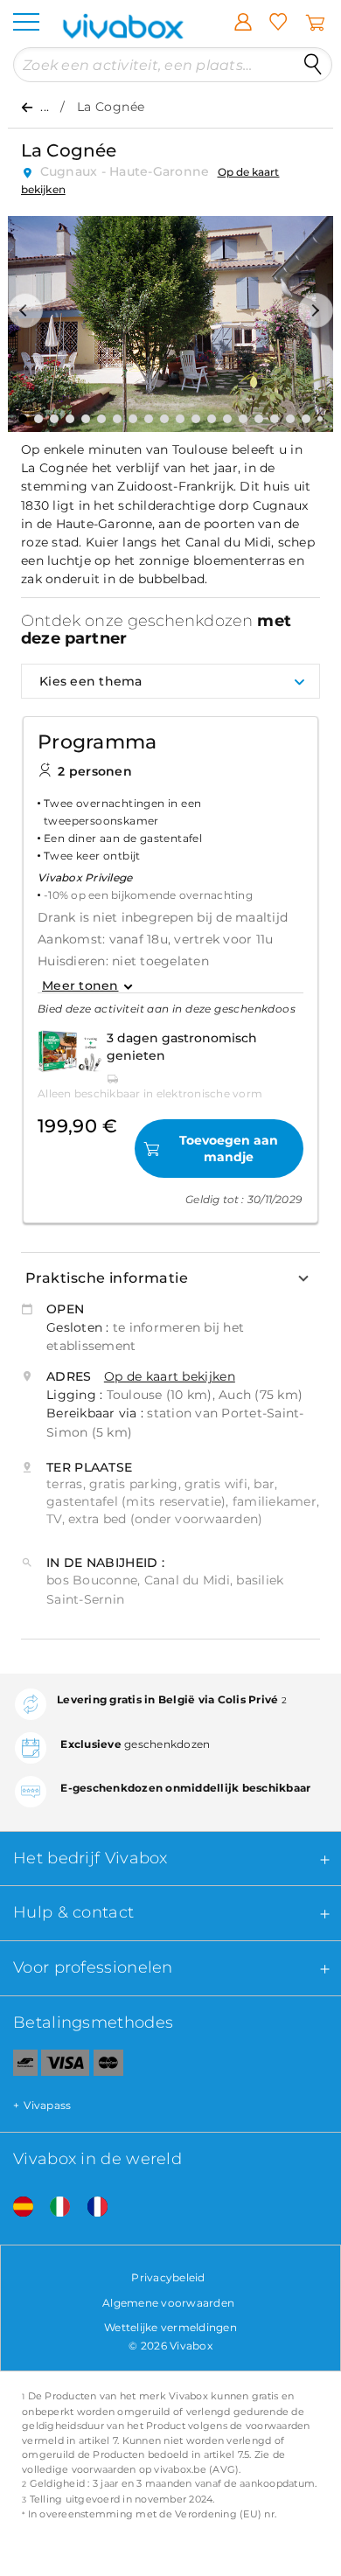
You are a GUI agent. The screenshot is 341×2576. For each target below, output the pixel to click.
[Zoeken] (313, 65)
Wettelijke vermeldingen (170, 2327)
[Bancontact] (19, 2066)
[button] (25, 310)
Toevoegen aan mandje (229, 1148)
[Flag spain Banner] (17, 2207)
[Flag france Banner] (91, 2207)
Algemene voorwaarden (168, 2303)
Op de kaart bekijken (170, 1376)
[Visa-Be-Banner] (65, 2066)
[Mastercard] (109, 2066)
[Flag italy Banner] (53, 2207)
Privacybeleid (168, 2277)
